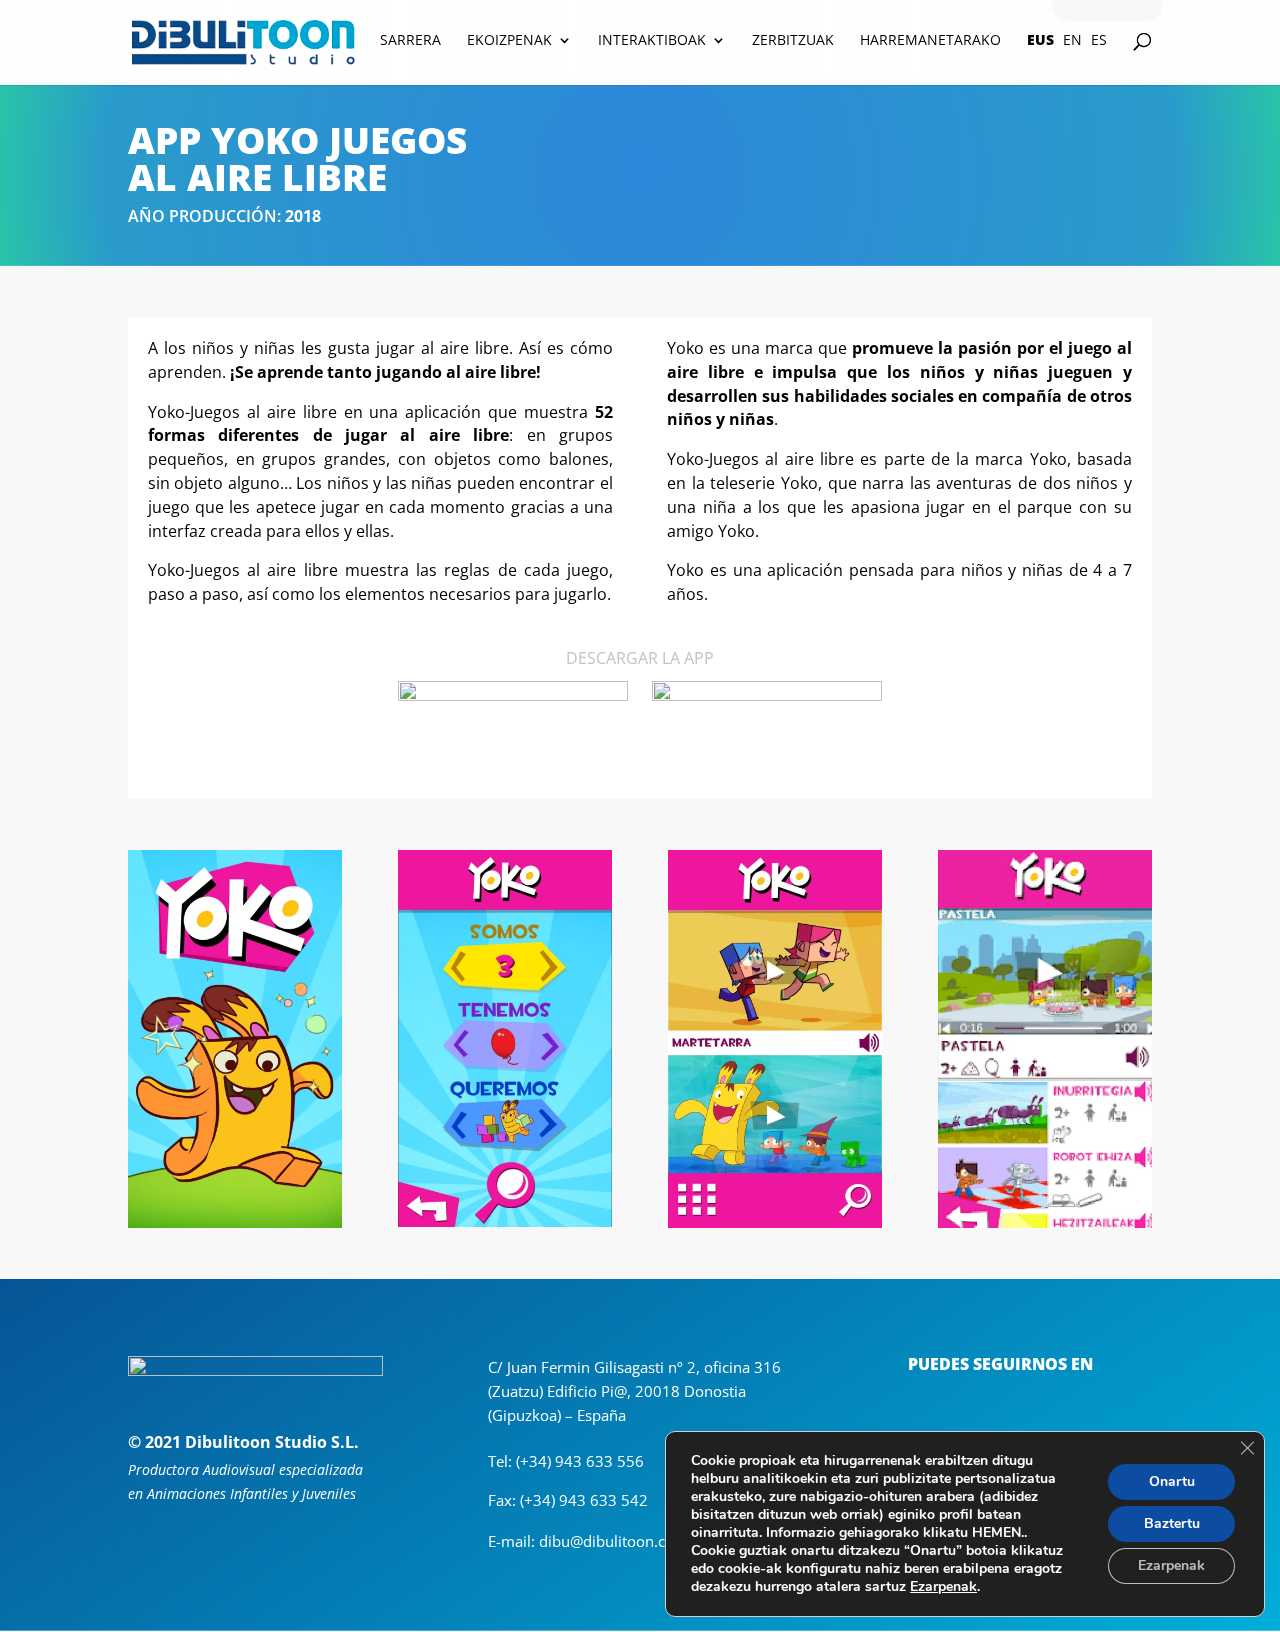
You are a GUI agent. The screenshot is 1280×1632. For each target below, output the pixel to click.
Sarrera (410, 41)
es (1099, 41)
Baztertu (1172, 1523)
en (1072, 41)
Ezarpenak (943, 1587)
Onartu (1172, 1481)
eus (1040, 41)
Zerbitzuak (793, 41)
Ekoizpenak (509, 41)
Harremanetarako (930, 41)
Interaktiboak (652, 41)
